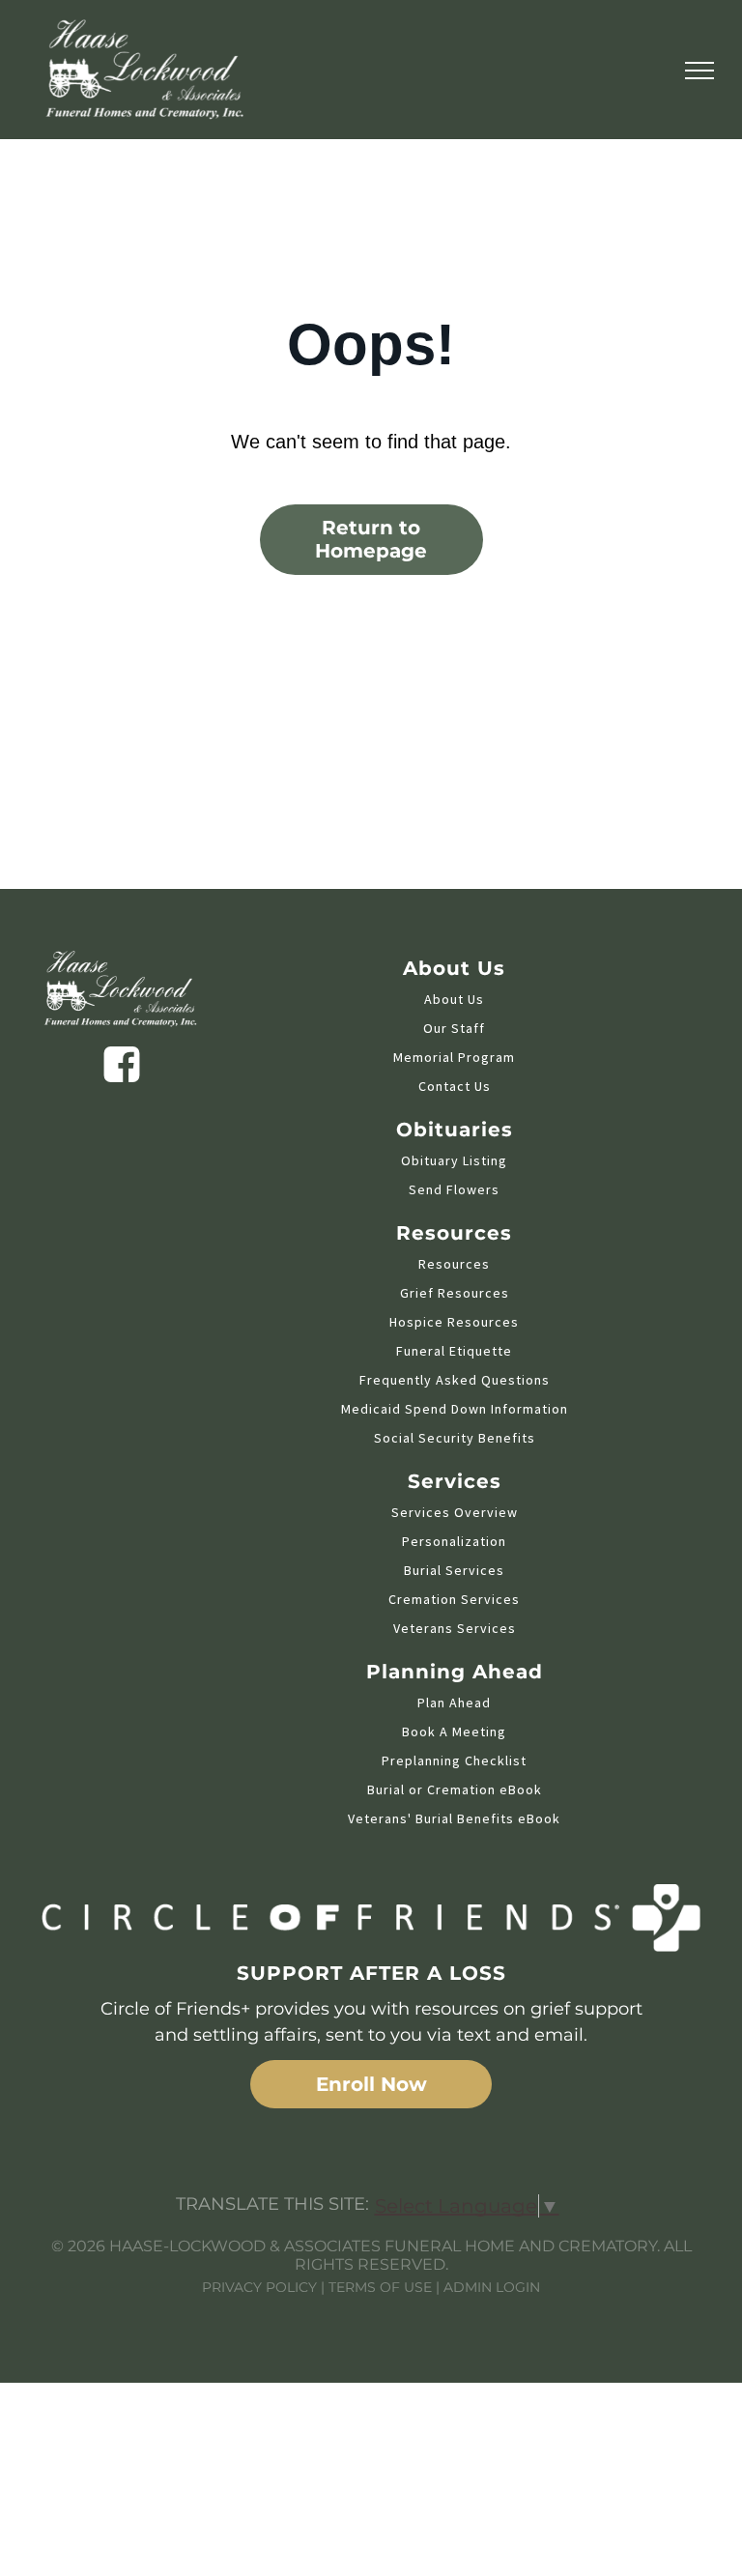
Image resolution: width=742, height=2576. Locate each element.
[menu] (699, 71)
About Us (454, 999)
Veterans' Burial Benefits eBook (454, 1818)
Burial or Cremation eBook (455, 1789)
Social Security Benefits (455, 1438)
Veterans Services (455, 1628)
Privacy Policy (259, 2287)
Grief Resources (455, 1293)
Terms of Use (380, 2287)
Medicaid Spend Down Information (455, 1409)
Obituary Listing (454, 1160)
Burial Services (454, 1570)
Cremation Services (454, 1599)
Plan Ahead (454, 1703)
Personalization (454, 1541)
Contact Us (455, 1086)
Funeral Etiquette (454, 1351)
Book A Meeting (454, 1732)
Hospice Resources (454, 1322)
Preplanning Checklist (454, 1760)
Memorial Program (454, 1057)
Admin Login (492, 2287)
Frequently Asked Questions (455, 1380)
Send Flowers (454, 1189)
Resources (454, 1264)
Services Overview (455, 1512)
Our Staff (454, 1028)
